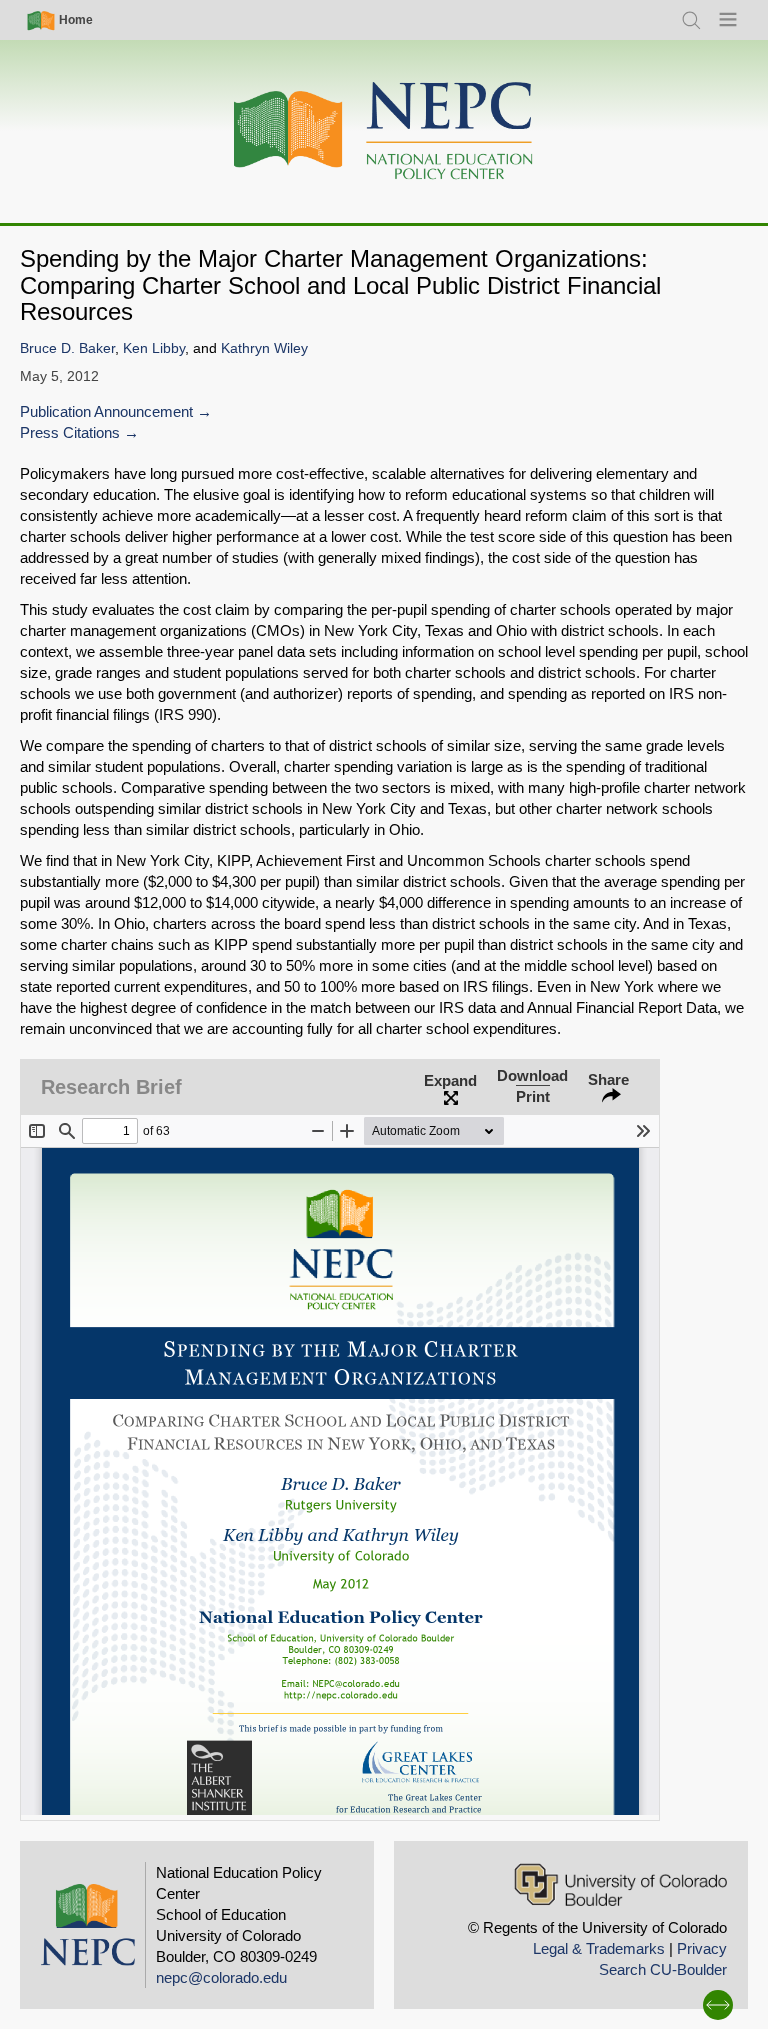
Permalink (304, 1046)
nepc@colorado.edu (221, 1977)
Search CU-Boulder (663, 1969)
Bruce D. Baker (67, 348)
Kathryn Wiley (264, 348)
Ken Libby (154, 348)
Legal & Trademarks (599, 1948)
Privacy (702, 1948)
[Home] (384, 131)
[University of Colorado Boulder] (620, 1884)
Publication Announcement (106, 411)
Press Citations (70, 432)
